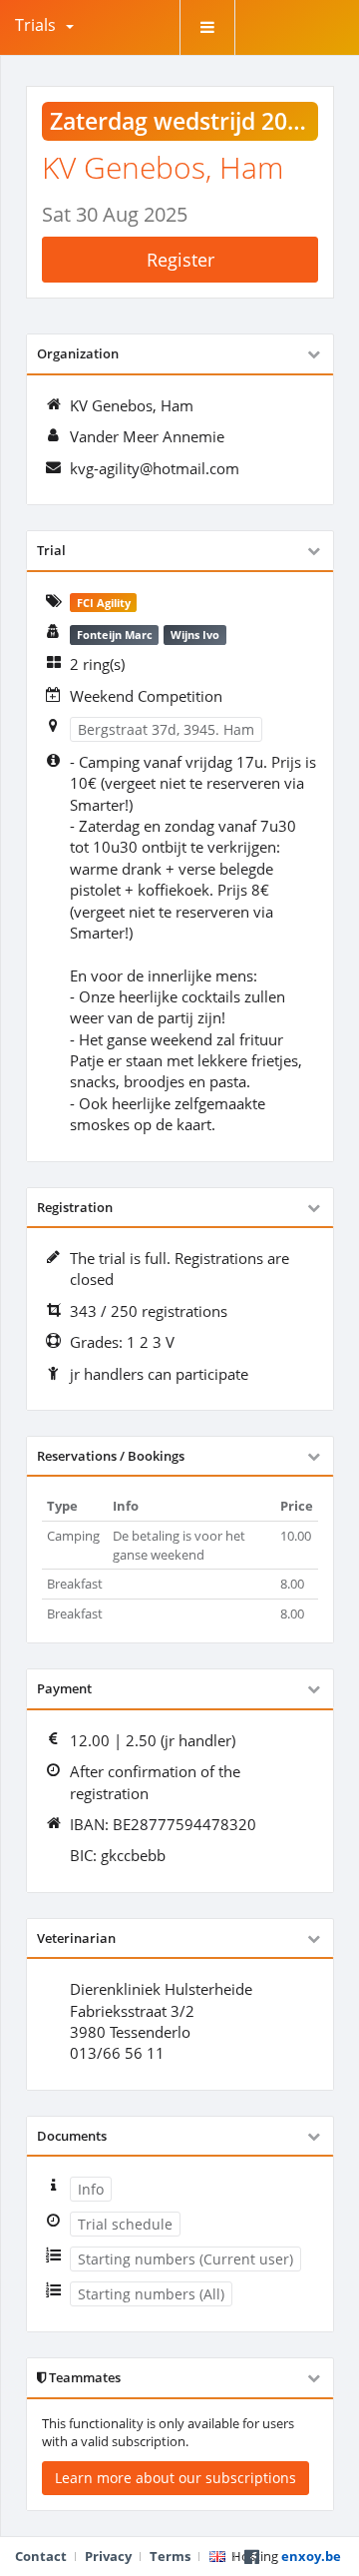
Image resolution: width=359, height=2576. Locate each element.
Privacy (108, 2556)
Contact (41, 2556)
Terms (170, 2556)
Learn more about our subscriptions (176, 2478)
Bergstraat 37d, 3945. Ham (166, 729)
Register (180, 260)
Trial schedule (125, 2224)
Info (91, 2189)
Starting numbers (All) (151, 2294)
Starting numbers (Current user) (185, 2259)
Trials (35, 25)
